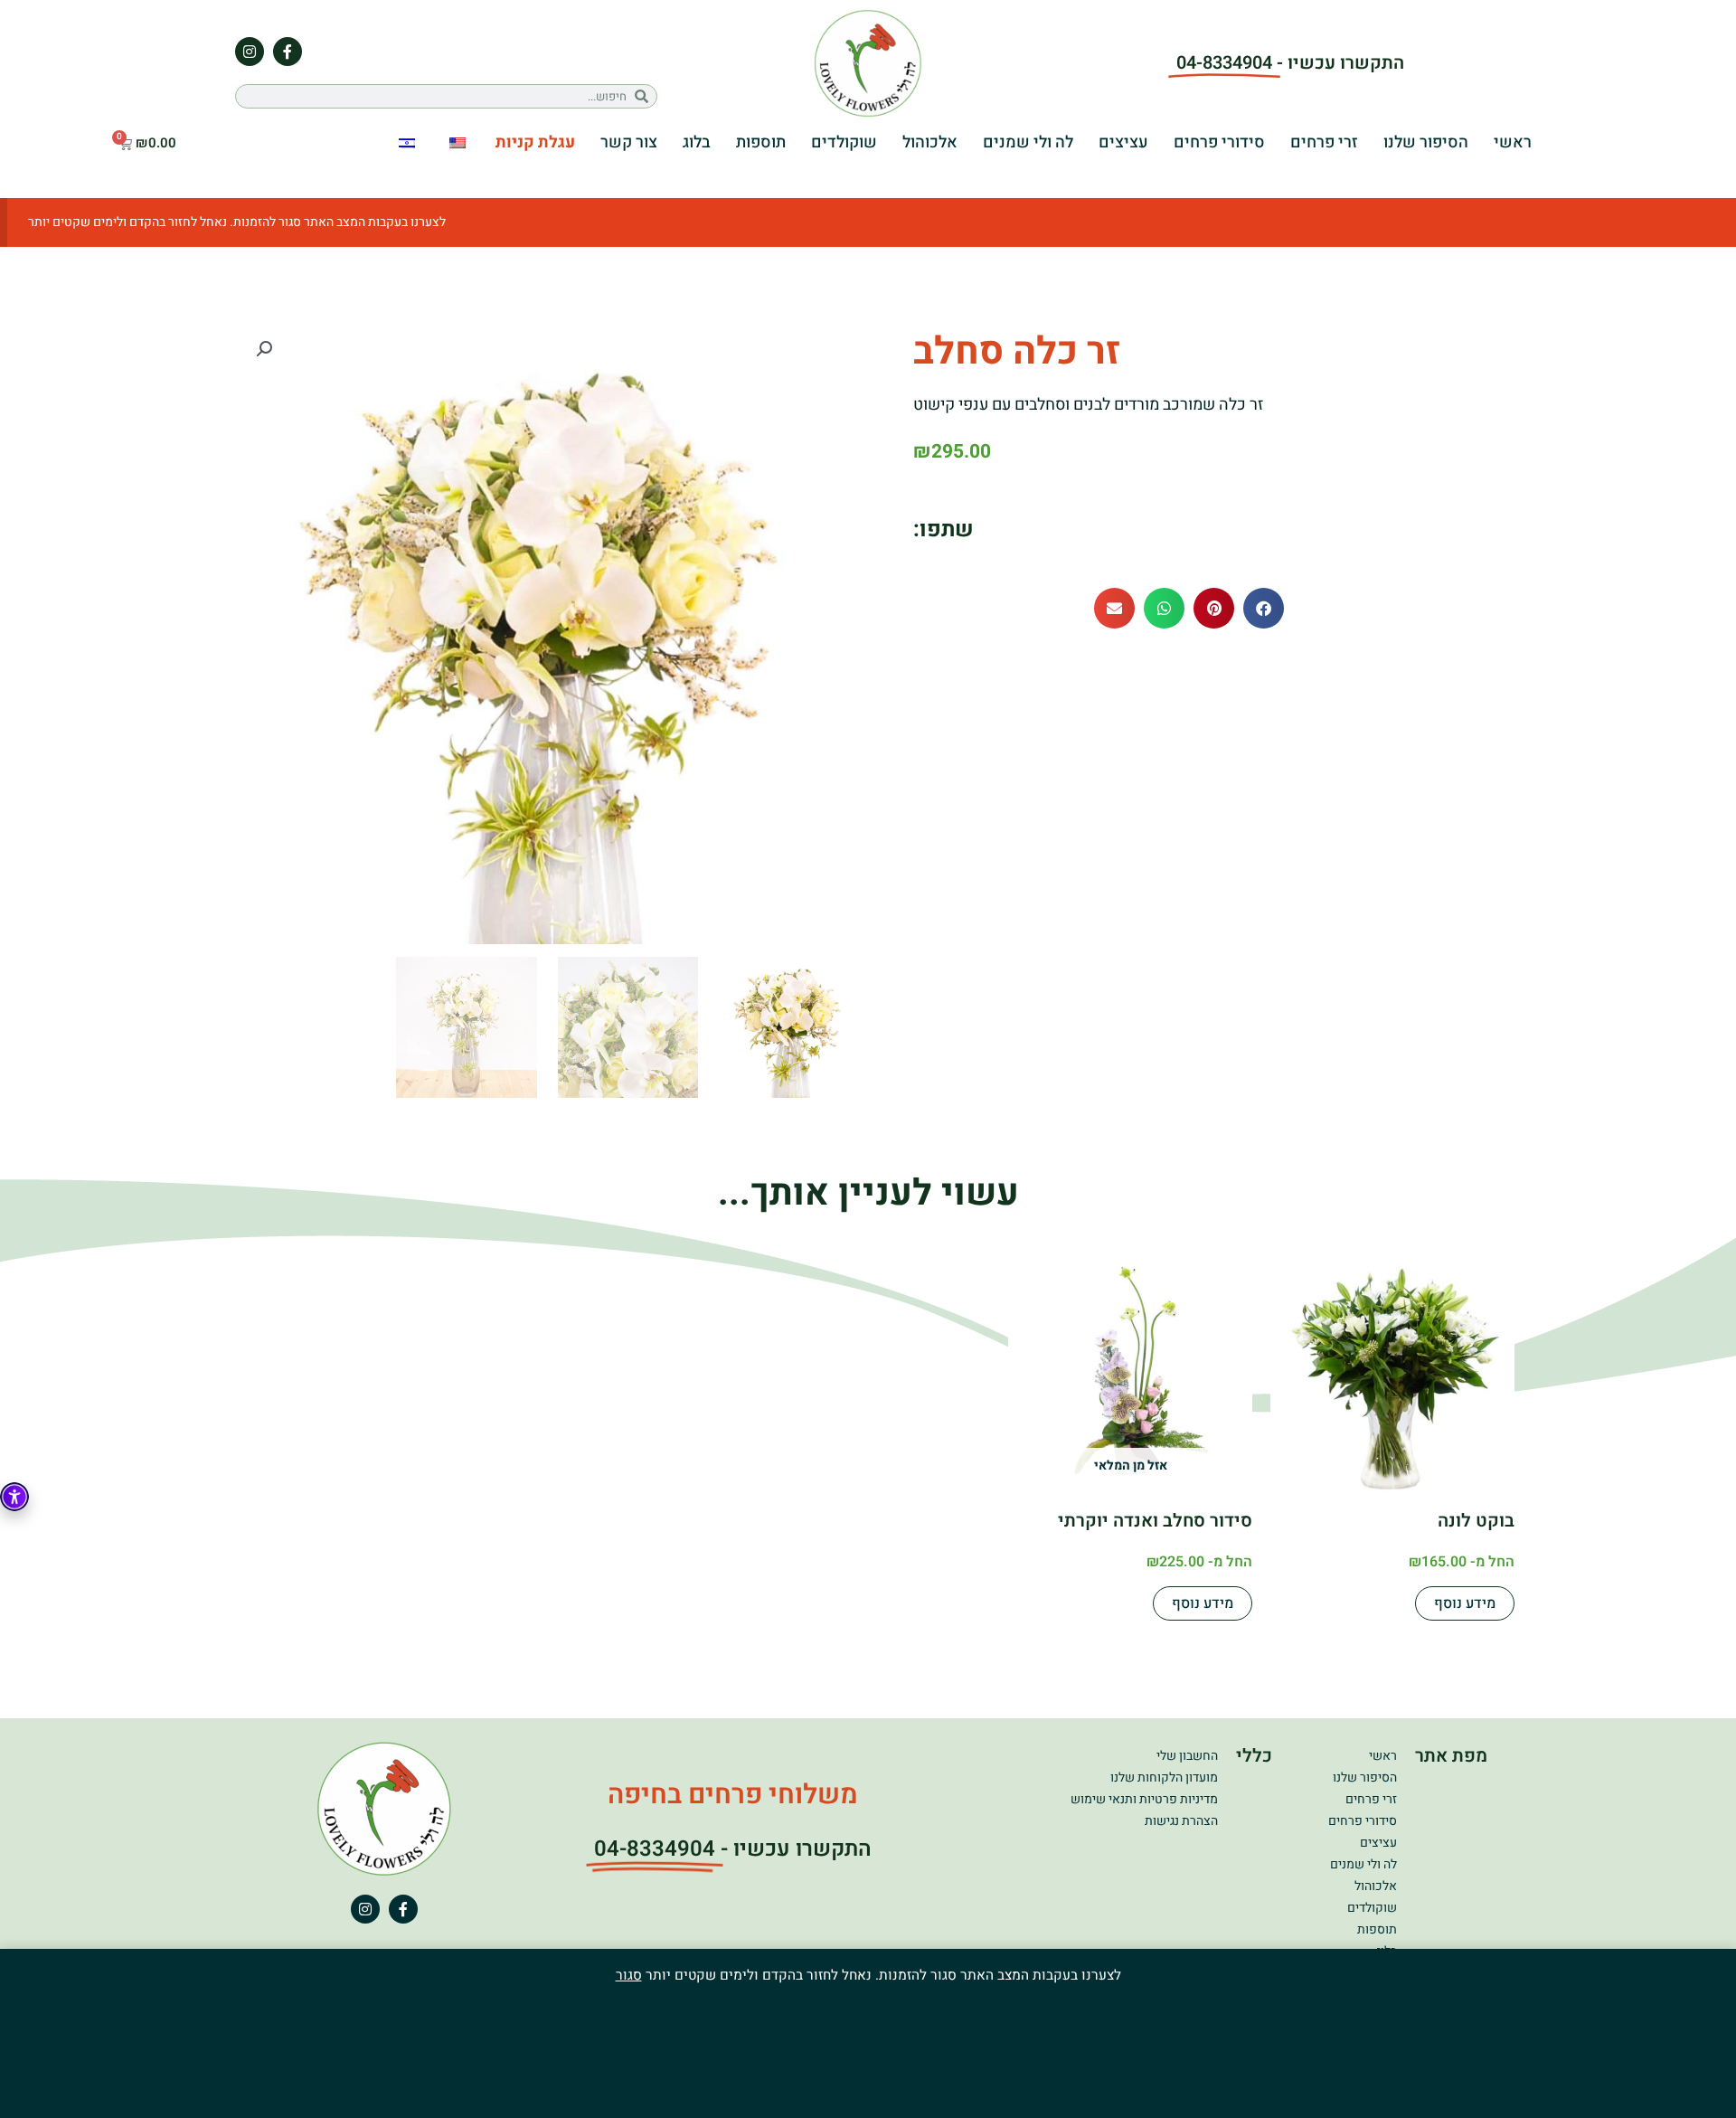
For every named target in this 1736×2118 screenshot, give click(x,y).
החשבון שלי (1187, 1756)
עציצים (1123, 142)
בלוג (697, 142)
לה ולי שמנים (1028, 142)
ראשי (1513, 142)
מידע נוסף (1465, 1603)
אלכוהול (930, 142)
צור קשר (629, 142)
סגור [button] (629, 1975)
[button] (1264, 608)
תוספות (761, 142)
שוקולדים (844, 142)
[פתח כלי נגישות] (14, 1497)
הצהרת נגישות (1181, 1821)
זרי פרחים (1324, 142)
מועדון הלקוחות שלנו (1164, 1778)
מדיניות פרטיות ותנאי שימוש (1144, 1799)
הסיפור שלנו (1426, 142)
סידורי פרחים (1219, 142)
